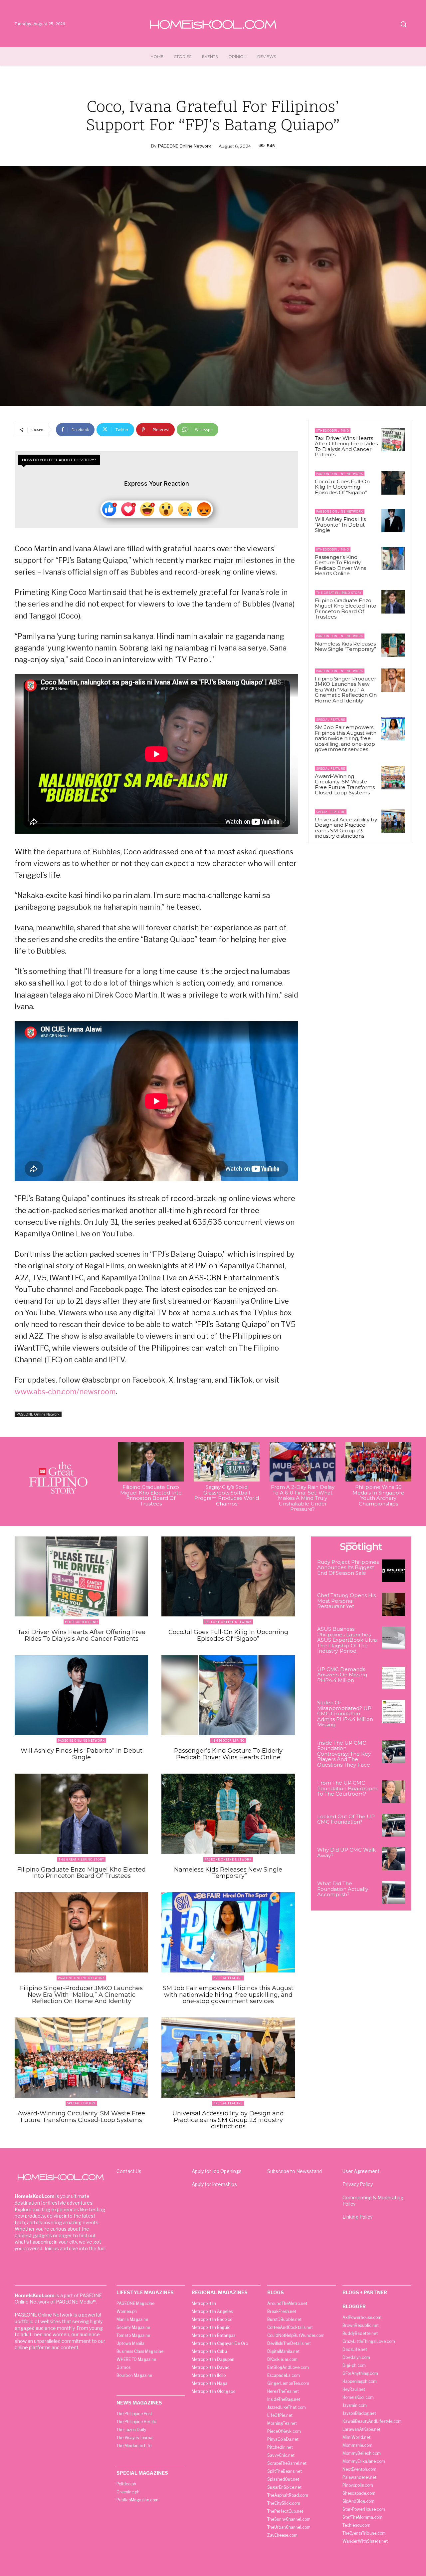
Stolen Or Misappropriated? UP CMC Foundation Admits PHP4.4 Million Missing (345, 1714)
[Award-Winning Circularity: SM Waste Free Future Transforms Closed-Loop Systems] (393, 778)
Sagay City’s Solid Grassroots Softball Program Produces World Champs (227, 1495)
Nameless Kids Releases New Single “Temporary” (345, 646)
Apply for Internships (214, 2184)
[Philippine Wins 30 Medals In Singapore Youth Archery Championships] (378, 1462)
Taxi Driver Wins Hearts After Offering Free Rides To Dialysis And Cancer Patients (346, 446)
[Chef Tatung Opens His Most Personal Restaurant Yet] (394, 1604)
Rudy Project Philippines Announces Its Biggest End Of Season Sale (348, 1567)
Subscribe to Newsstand (295, 2171)
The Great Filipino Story (339, 593)
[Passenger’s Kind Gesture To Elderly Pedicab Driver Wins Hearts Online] (393, 559)
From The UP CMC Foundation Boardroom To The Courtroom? (347, 1788)
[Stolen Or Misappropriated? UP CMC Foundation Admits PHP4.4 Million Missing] (394, 1712)
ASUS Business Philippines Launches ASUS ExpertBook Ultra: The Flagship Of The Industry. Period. (347, 1640)
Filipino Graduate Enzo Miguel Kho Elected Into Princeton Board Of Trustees (346, 609)
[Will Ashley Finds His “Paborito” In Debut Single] (393, 521)
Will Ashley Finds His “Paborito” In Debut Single (340, 525)
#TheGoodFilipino (333, 430)
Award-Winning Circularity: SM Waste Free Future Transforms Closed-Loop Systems (345, 785)
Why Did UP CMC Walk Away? (346, 1853)
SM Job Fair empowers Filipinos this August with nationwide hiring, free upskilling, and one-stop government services (346, 738)
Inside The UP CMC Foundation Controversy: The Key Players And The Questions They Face (344, 1754)
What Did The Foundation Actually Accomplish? (343, 1889)
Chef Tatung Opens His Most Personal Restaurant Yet (346, 1601)
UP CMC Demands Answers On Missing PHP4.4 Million (342, 1675)
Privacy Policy (358, 2184)
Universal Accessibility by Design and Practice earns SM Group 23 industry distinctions (346, 828)
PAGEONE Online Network (185, 146)
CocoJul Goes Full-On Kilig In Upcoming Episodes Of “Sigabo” (342, 487)
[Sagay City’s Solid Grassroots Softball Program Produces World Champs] (227, 1462)
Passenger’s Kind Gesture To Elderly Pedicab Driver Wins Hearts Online (340, 565)
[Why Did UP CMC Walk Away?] (394, 1859)
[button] (403, 24)
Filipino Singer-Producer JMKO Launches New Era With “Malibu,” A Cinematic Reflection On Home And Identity (346, 690)
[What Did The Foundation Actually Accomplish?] (394, 1892)
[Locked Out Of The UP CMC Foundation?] (394, 1825)
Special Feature (331, 720)
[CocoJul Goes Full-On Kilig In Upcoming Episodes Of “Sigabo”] (393, 483)
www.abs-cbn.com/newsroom (65, 1392)
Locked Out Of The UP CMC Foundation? (346, 1819)
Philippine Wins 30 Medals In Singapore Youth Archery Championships (378, 1495)
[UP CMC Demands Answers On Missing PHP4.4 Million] (394, 1678)
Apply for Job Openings (217, 2171)
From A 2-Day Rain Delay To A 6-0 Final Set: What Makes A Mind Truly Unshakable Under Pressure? (303, 1498)
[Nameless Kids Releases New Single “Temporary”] (393, 645)
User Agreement (361, 2171)
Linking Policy (357, 2217)
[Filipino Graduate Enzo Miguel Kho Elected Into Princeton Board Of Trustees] (393, 602)
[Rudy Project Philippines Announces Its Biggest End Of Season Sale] (394, 1571)
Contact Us (129, 2171)
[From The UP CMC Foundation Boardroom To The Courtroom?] (394, 1792)
